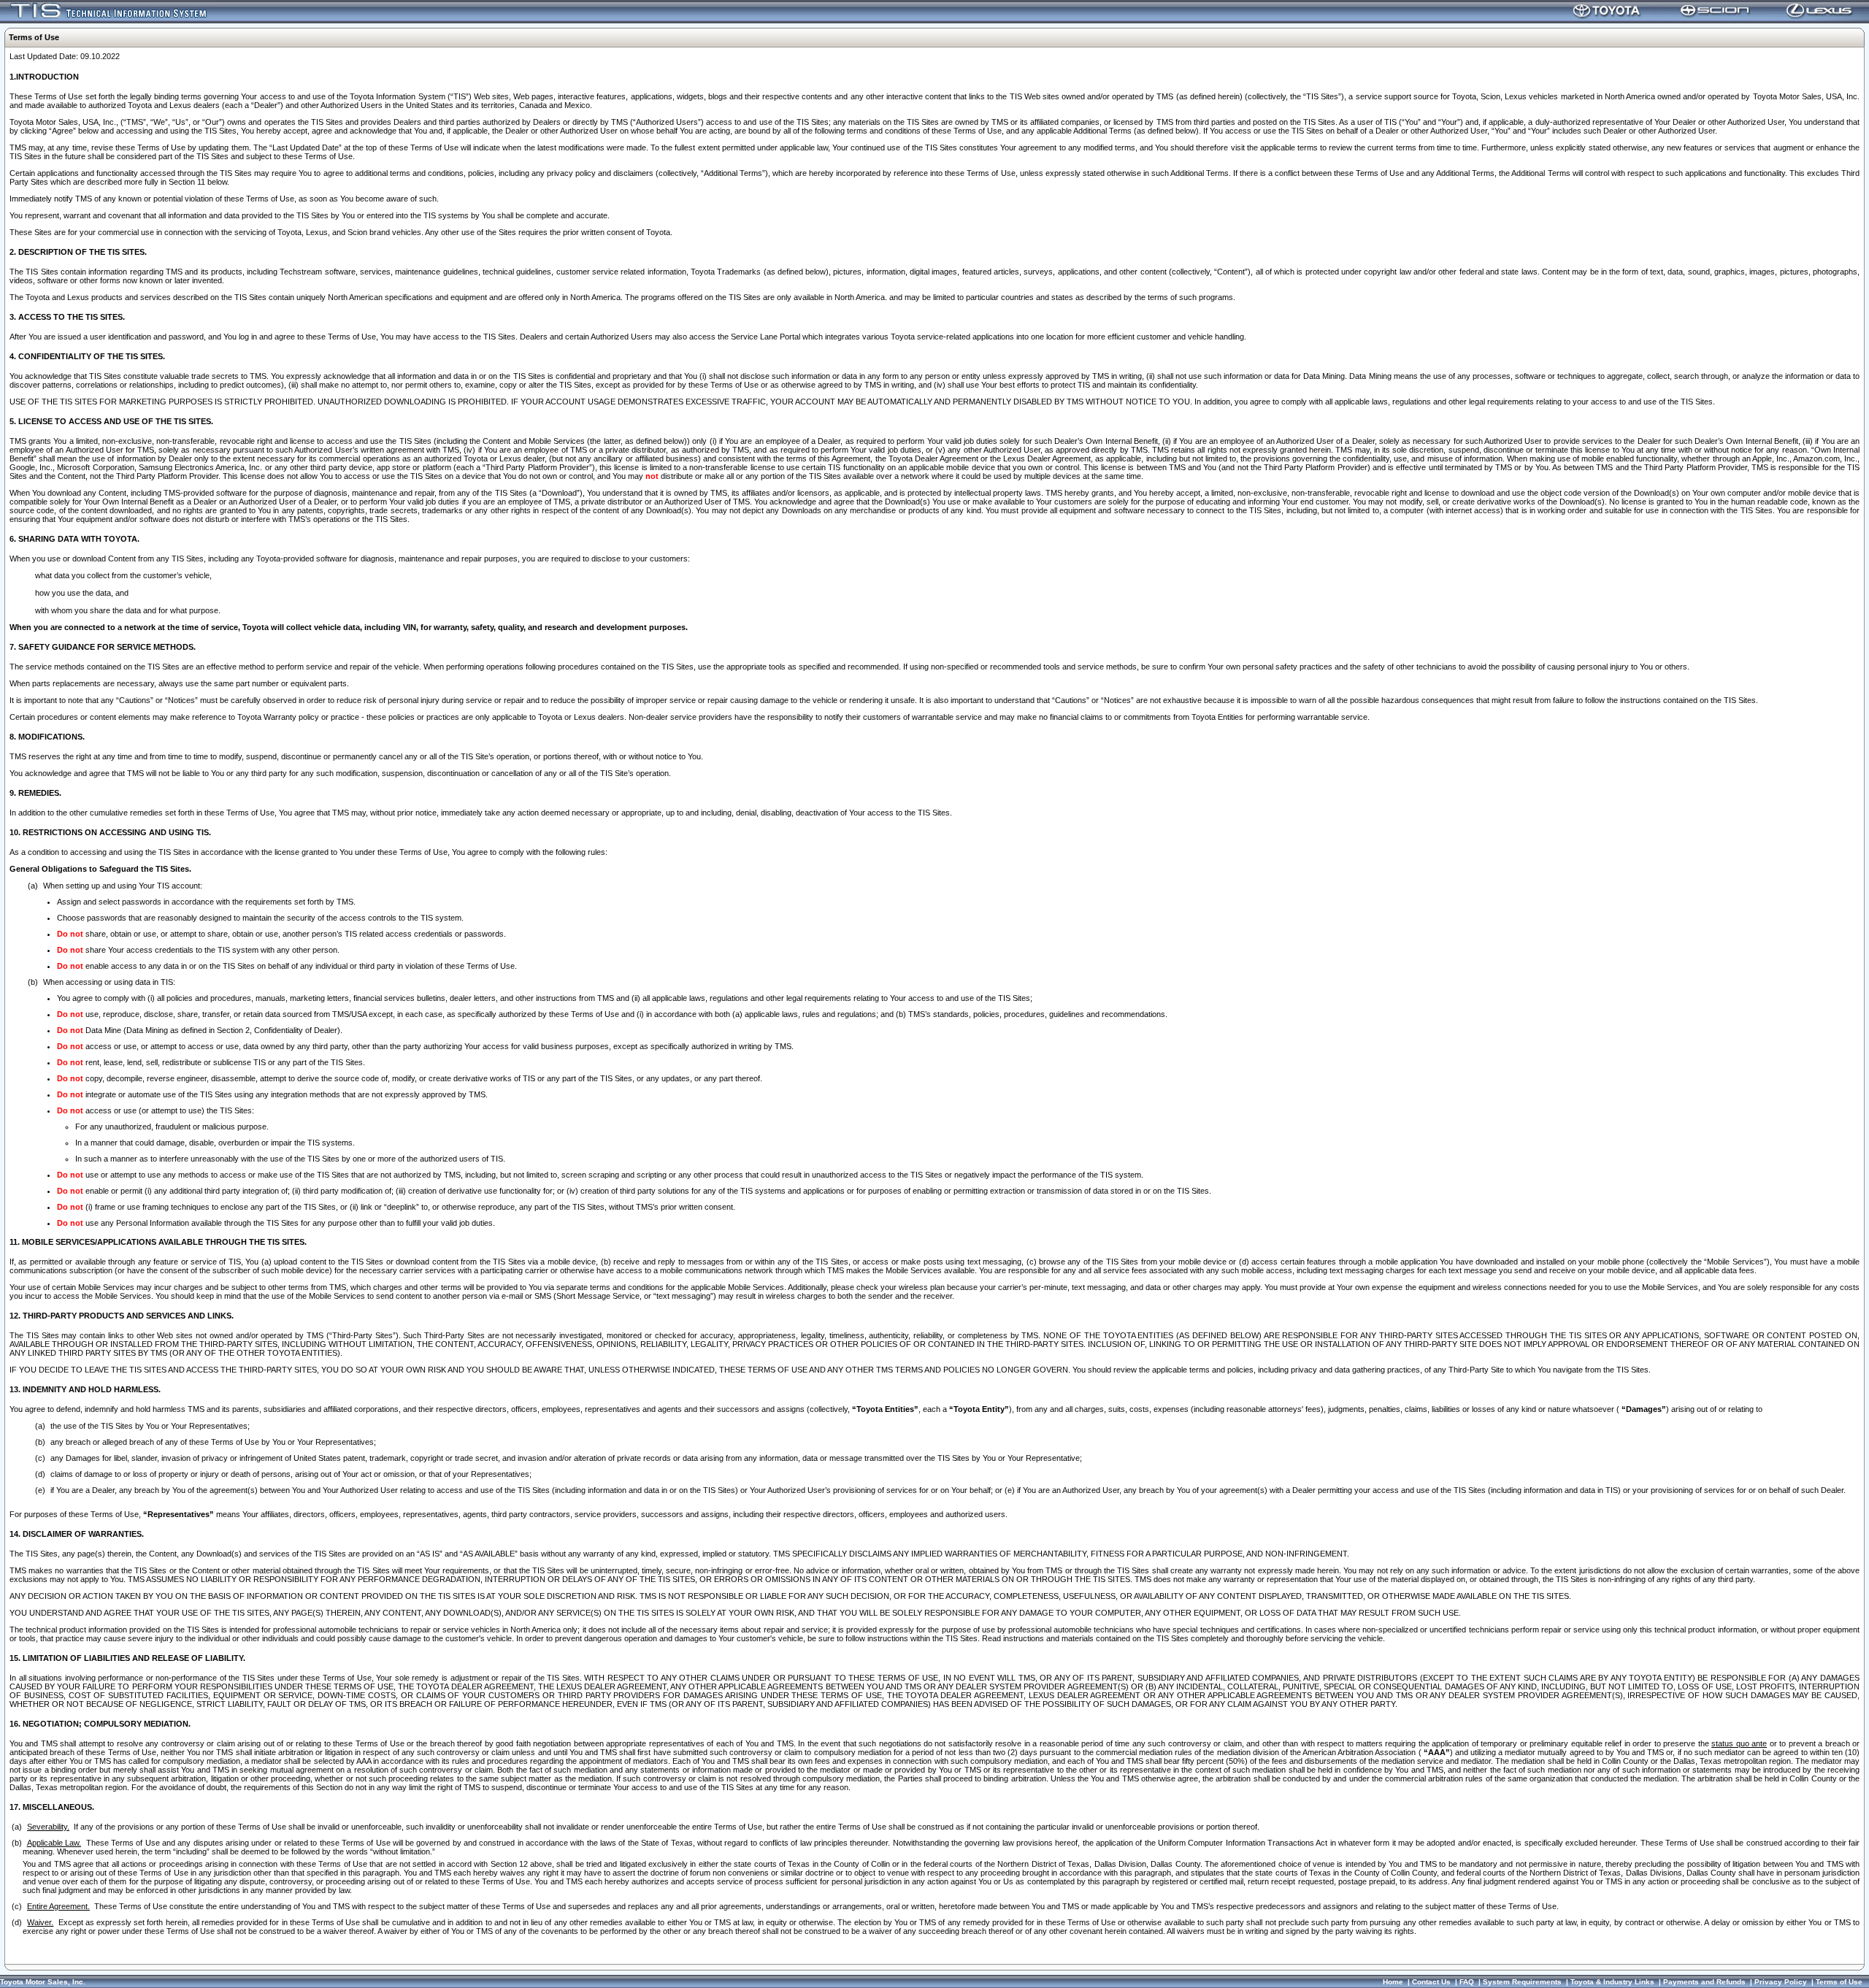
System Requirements (1522, 1982)
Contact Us (1431, 1982)
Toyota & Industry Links (1612, 1982)
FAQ (1467, 1982)
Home (1393, 1982)
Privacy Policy (1781, 1982)
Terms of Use (1839, 1982)
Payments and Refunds (1704, 1982)
